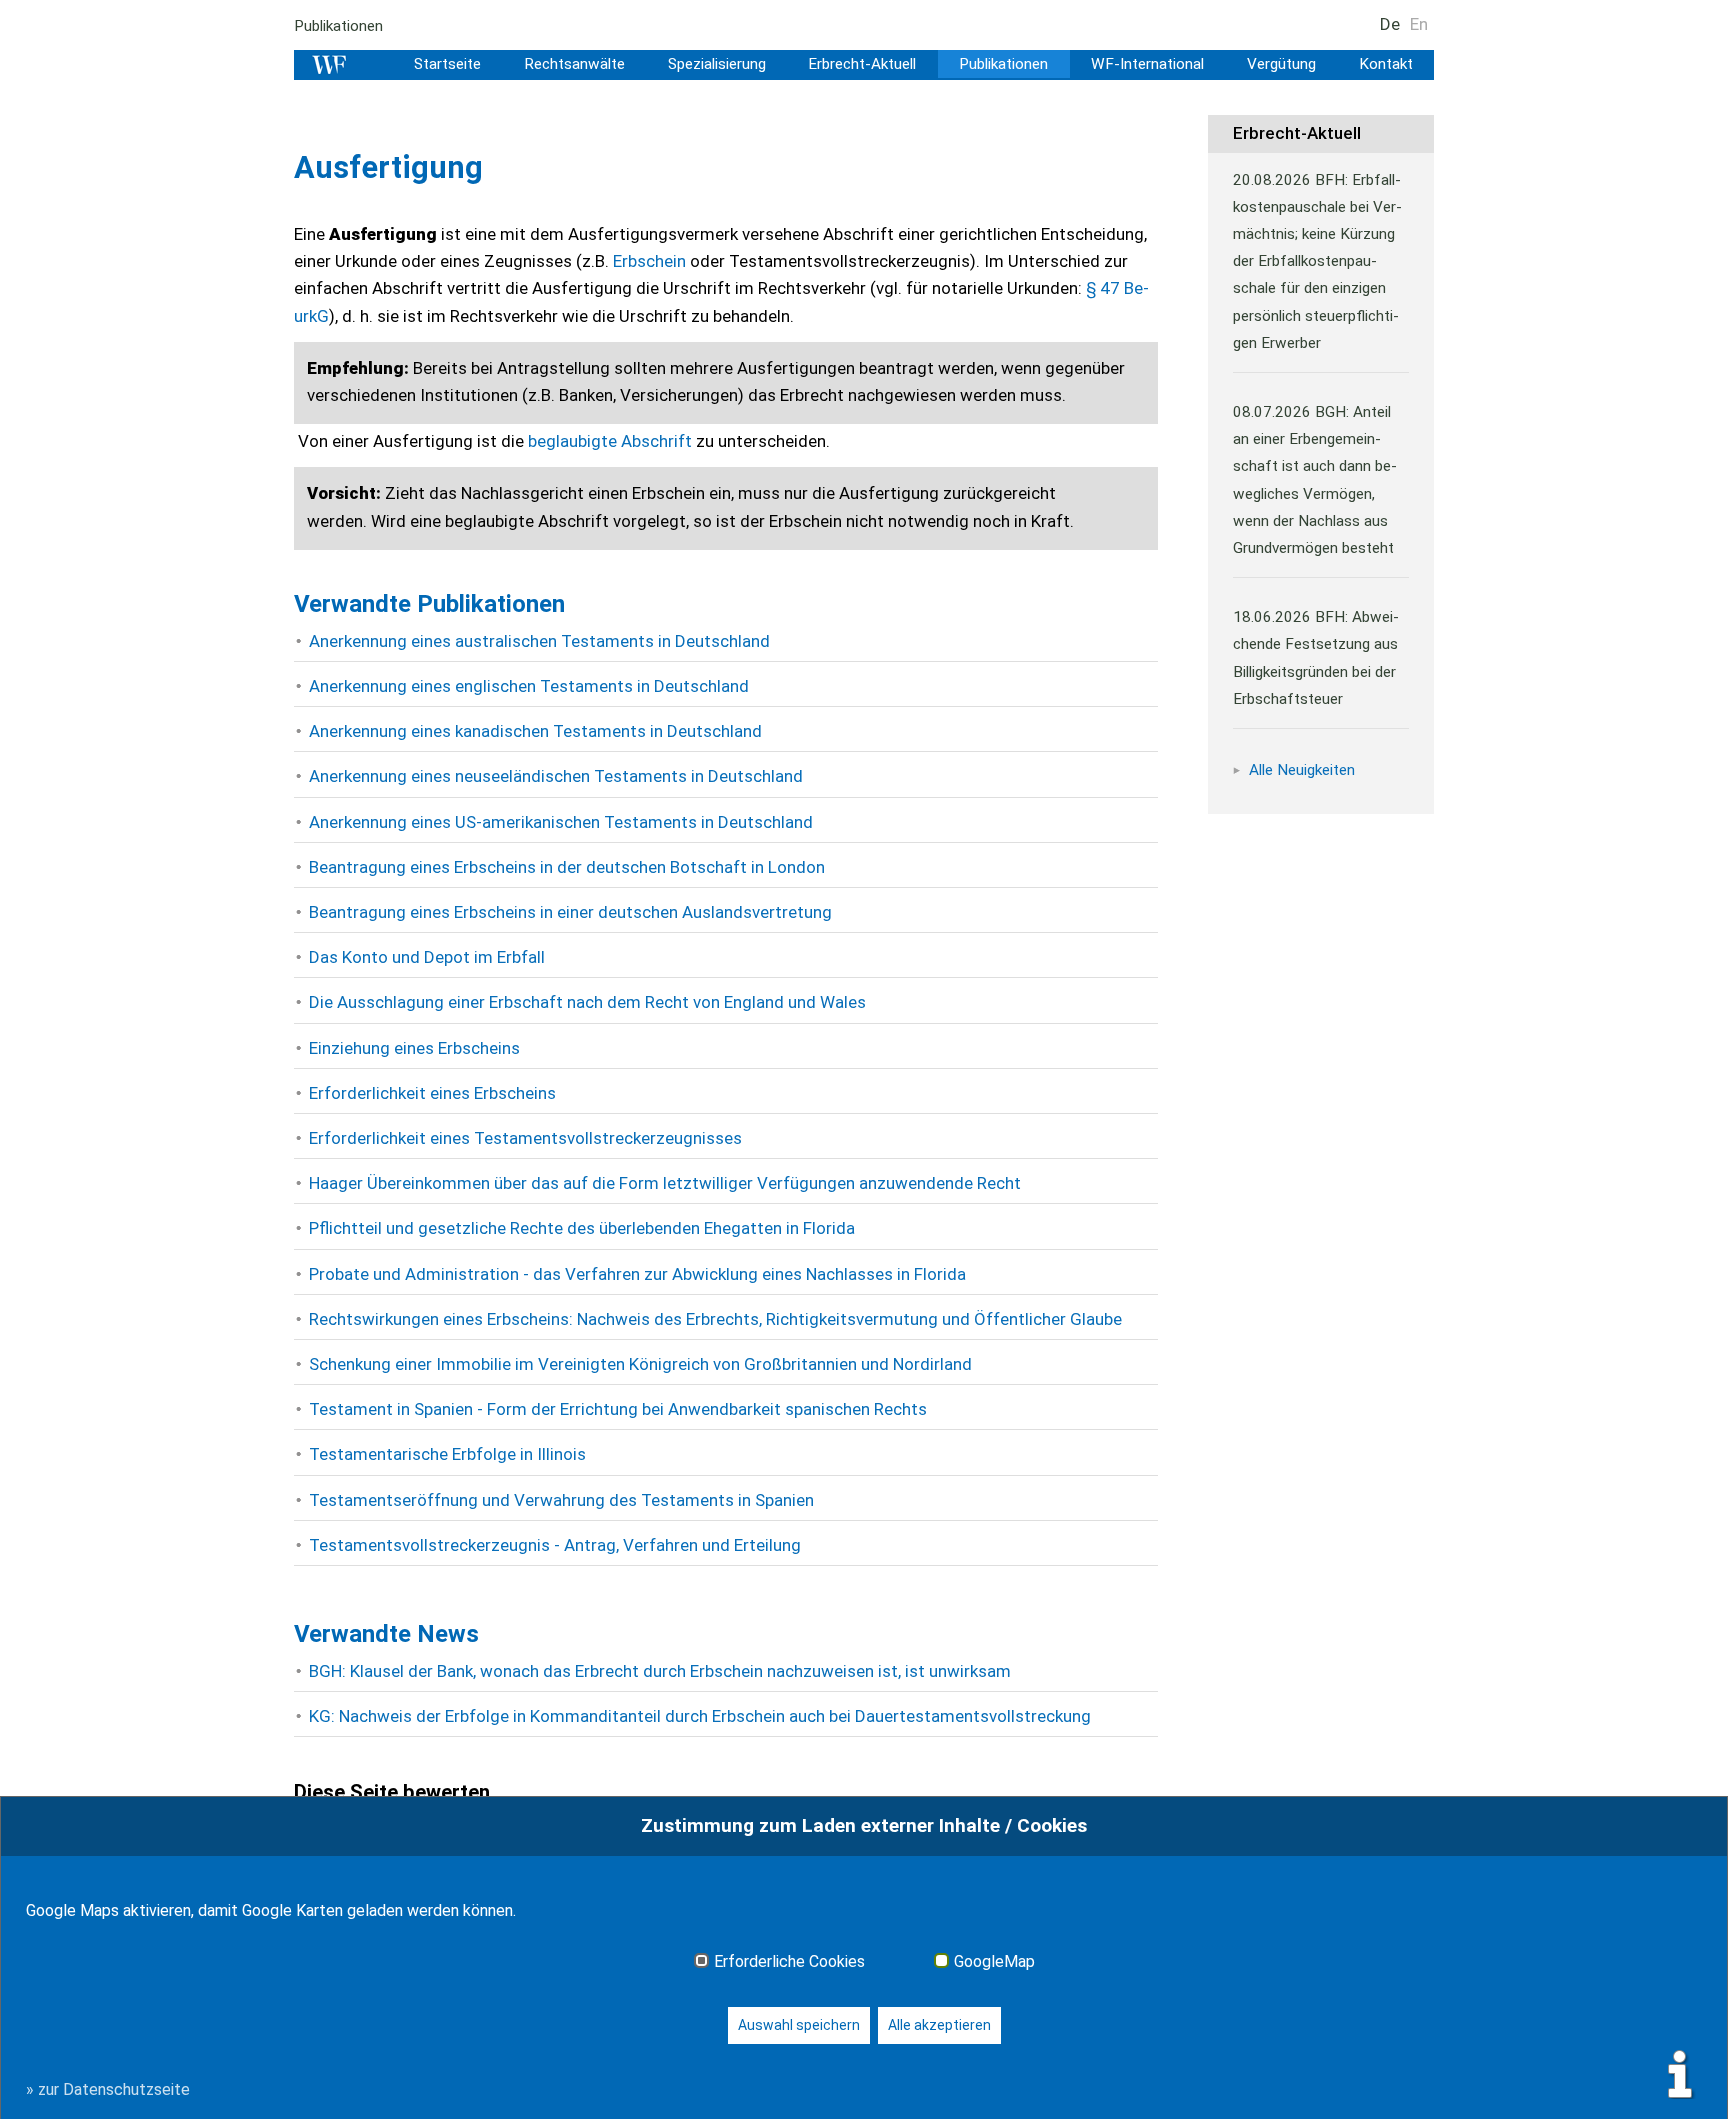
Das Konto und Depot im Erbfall (427, 957)
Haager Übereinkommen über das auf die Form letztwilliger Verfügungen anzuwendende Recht (665, 1183)
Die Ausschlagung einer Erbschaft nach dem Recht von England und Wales (587, 1002)
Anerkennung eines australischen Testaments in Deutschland (539, 641)
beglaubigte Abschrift (610, 441)
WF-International (1147, 64)
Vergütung (1281, 64)
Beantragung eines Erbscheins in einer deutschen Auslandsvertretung (570, 912)
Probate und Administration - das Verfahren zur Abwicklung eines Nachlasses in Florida (637, 1274)
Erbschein (651, 261)
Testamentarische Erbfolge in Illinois (447, 1454)
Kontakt (1386, 64)
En (1419, 24)
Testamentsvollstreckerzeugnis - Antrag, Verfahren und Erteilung (555, 1545)
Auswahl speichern (799, 2025)
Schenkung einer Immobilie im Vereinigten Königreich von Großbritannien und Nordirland (640, 1364)
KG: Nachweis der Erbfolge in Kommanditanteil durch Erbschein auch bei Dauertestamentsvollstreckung (700, 1716)
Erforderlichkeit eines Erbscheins (432, 1093)
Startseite (447, 64)
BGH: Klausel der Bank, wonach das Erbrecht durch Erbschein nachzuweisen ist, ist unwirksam (660, 1671)
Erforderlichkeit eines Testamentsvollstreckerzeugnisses (525, 1138)
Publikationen (338, 26)
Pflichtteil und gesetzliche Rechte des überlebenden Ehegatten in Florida (582, 1228)
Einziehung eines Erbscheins (414, 1048)
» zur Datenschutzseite (108, 2089)
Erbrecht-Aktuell (862, 64)
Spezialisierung (717, 64)
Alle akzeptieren (939, 2025)
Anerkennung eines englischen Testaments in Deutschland (529, 686)
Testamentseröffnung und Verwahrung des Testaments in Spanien (561, 1500)
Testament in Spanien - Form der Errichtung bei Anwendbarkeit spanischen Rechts (618, 1409)
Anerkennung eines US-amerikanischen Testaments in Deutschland (561, 822)
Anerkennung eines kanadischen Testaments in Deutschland (535, 731)
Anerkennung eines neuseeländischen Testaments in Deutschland (556, 776)
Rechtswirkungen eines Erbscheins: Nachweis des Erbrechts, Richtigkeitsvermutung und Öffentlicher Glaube (715, 1319)
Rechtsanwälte (574, 64)
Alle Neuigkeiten (1302, 770)
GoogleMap (994, 1962)
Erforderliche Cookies (789, 1962)
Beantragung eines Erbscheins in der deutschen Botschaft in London (567, 867)
